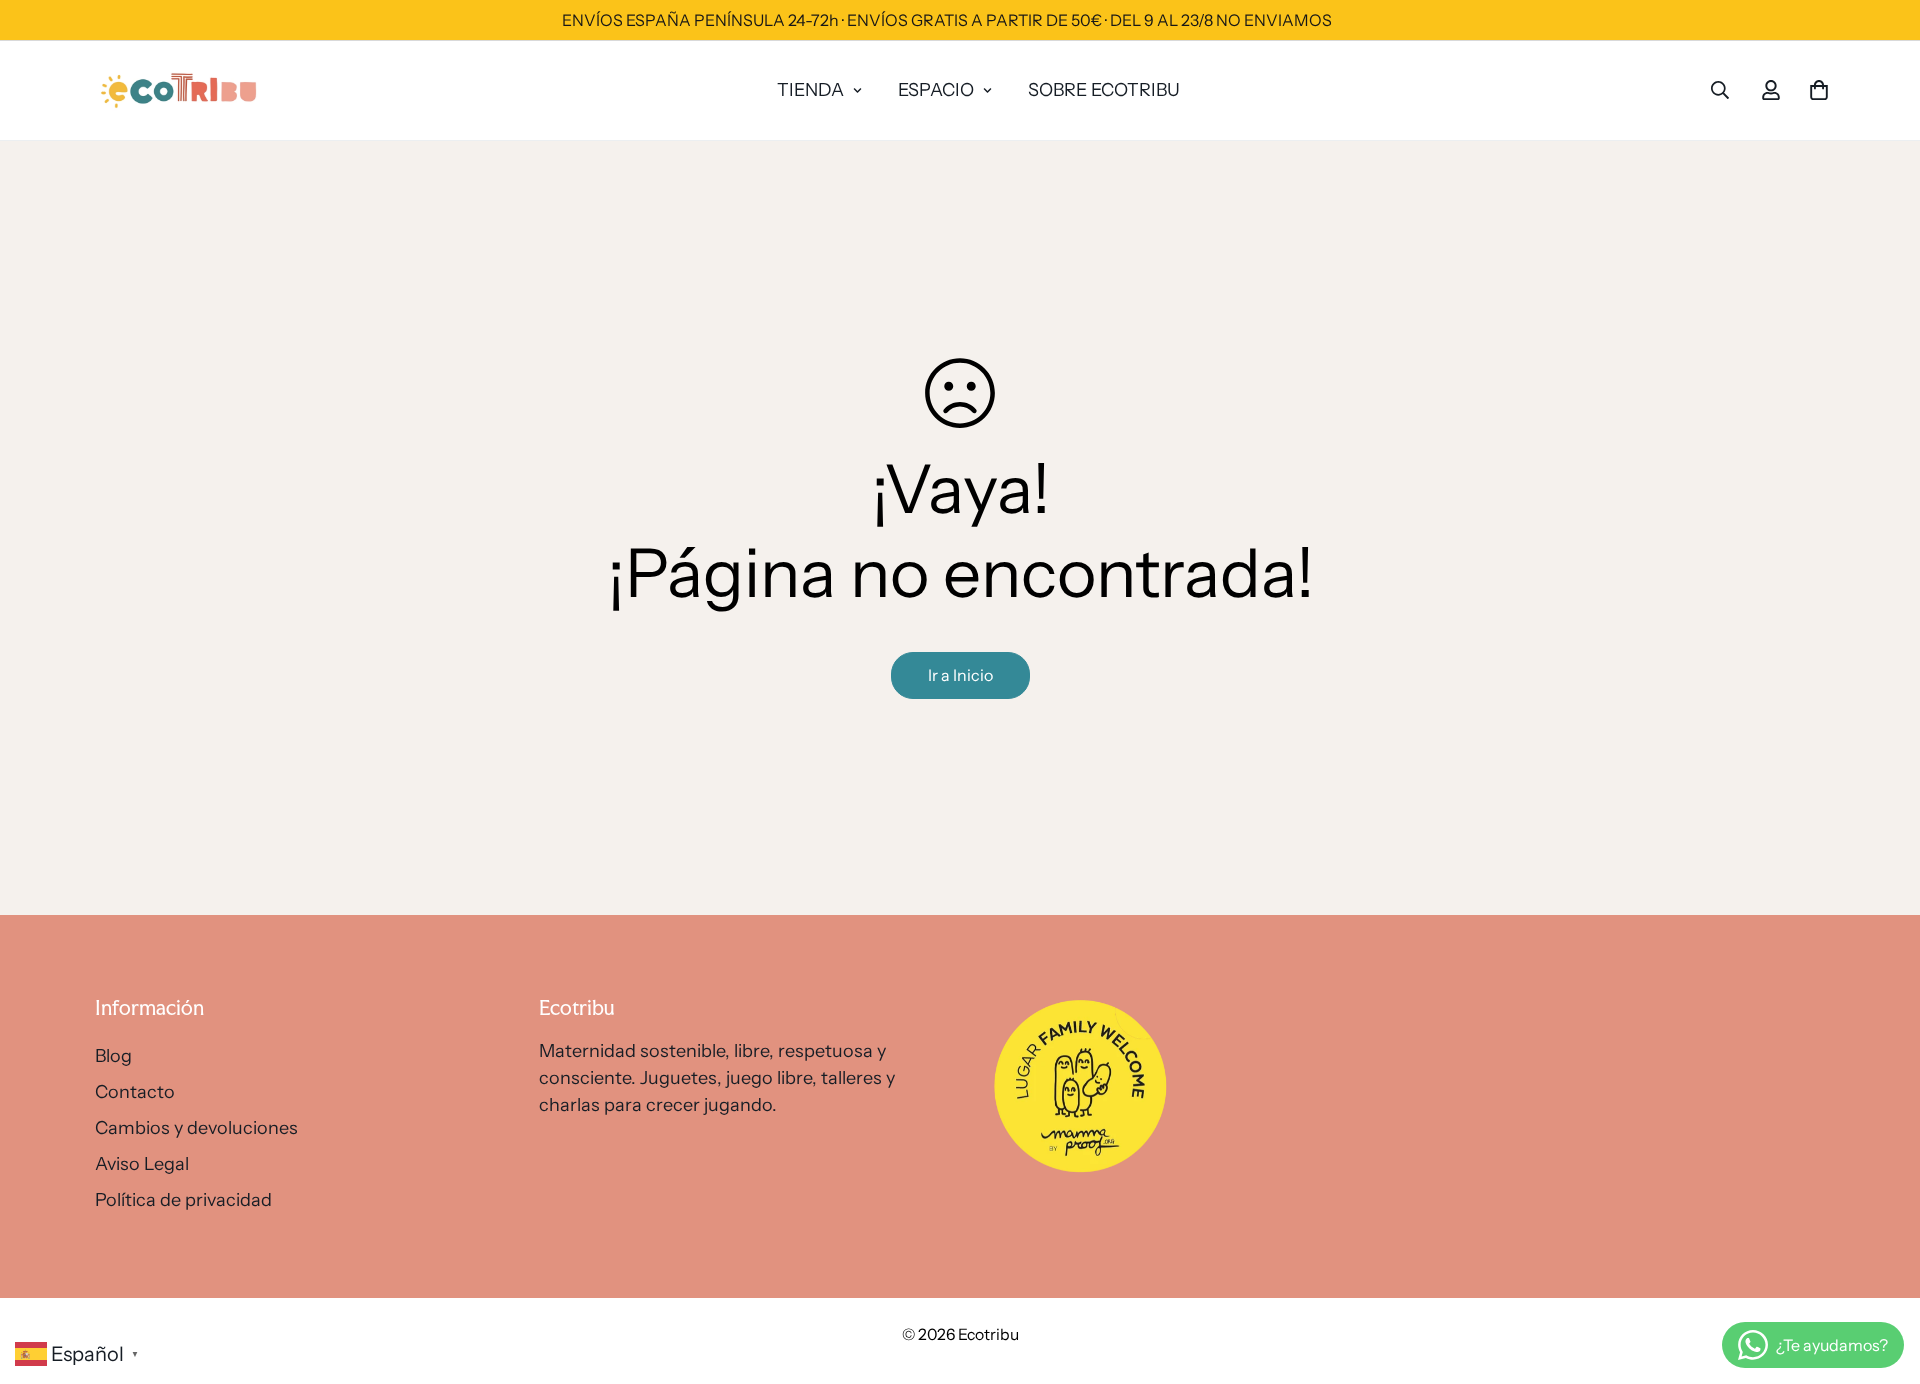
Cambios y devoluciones (196, 1128)
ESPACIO (936, 90)
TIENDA (810, 90)
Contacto (135, 1092)
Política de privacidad (183, 1200)
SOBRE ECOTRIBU (1104, 90)
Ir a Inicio (960, 675)
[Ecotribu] (180, 90)
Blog (113, 1056)
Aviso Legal (142, 1164)
